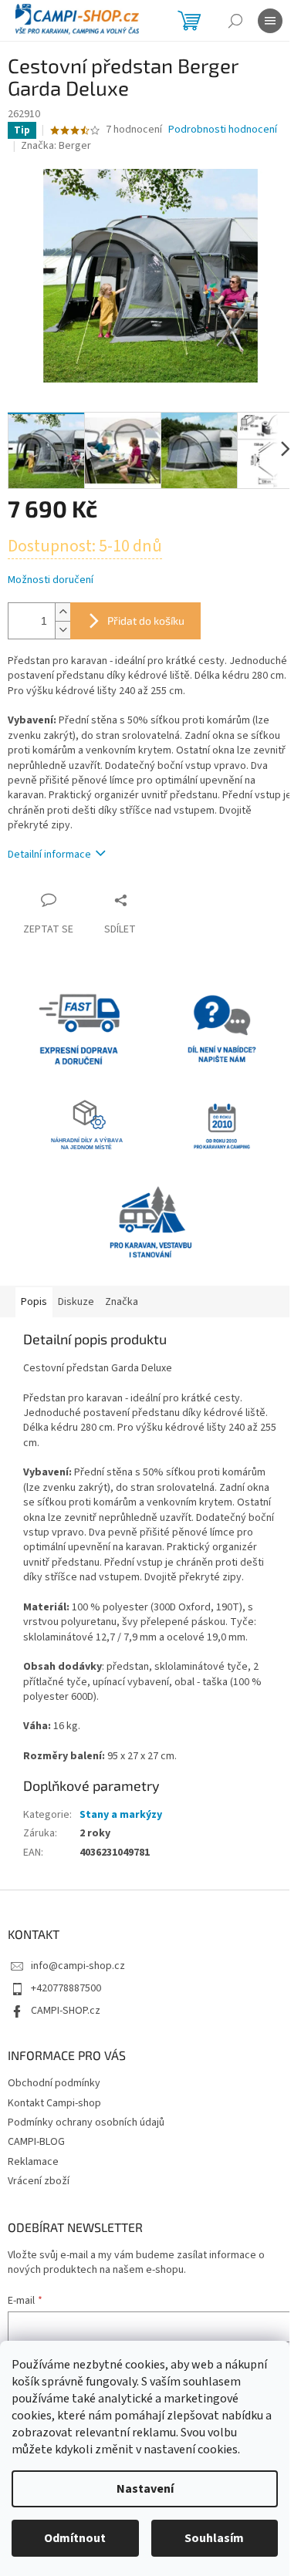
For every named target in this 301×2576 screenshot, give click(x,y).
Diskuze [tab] (76, 1302)
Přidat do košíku (146, 620)
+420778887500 (66, 1988)
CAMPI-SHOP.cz (66, 2011)
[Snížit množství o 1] (63, 630)
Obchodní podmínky (54, 2083)
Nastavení (145, 2489)
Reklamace (33, 2162)
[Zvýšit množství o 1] (63, 612)
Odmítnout (75, 2538)
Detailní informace (49, 855)
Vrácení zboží (39, 2181)
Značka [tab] (122, 1302)
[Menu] (270, 21)
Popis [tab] (34, 1302)
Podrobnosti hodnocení (223, 130)
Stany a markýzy (121, 1815)
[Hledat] (235, 21)
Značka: (56, 146)
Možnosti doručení (51, 580)
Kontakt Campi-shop (54, 2103)
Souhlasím (214, 2538)
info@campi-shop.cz (78, 1966)
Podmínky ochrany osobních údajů (86, 2123)
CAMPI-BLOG (36, 2142)
